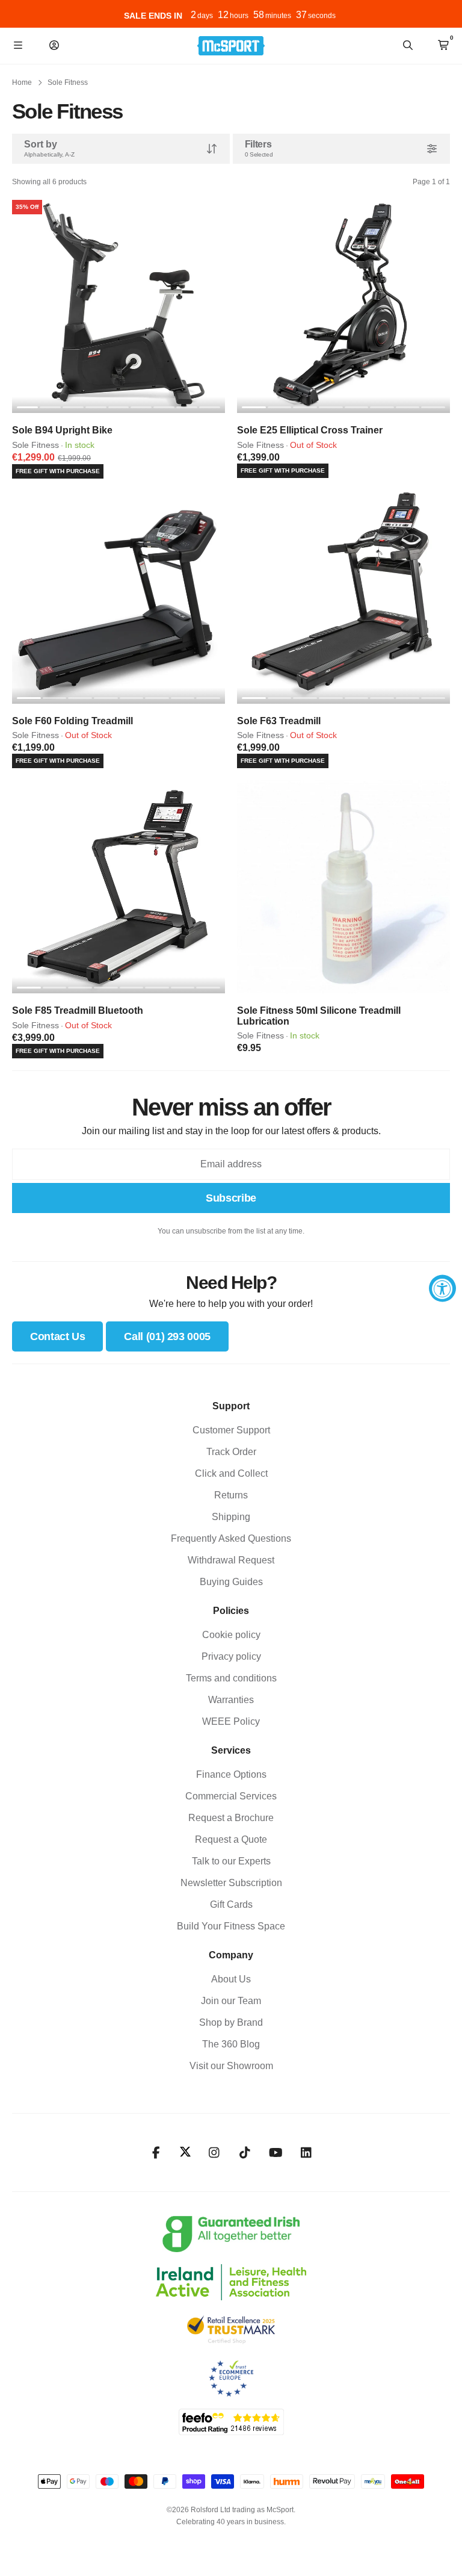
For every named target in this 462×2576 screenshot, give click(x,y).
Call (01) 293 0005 (167, 1336)
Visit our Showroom (231, 2066)
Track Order (231, 1452)
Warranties (231, 1700)
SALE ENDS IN (153, 16)
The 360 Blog (231, 2044)
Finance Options (231, 1774)
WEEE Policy (231, 1721)
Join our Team (231, 2001)
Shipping (231, 1517)
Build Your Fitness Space (231, 1926)
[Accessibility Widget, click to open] (442, 1288)
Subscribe (231, 1198)
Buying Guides (231, 1582)
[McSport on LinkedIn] (306, 2153)
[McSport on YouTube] (276, 2153)
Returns (231, 1495)
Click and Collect (231, 1473)
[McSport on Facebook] (156, 2153)
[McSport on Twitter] (185, 2152)
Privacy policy (231, 1656)
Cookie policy (231, 1635)
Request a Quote (231, 1839)
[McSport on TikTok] (245, 2153)
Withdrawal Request (231, 1560)
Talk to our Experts (231, 1861)
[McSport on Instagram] (214, 2153)
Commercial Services (231, 1796)
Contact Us (57, 1336)
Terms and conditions (231, 1678)
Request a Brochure (231, 1818)
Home (22, 82)
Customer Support (231, 1430)
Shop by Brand (231, 2022)
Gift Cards (231, 1904)
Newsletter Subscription (231, 1883)
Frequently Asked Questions (231, 1538)
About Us (231, 1979)
